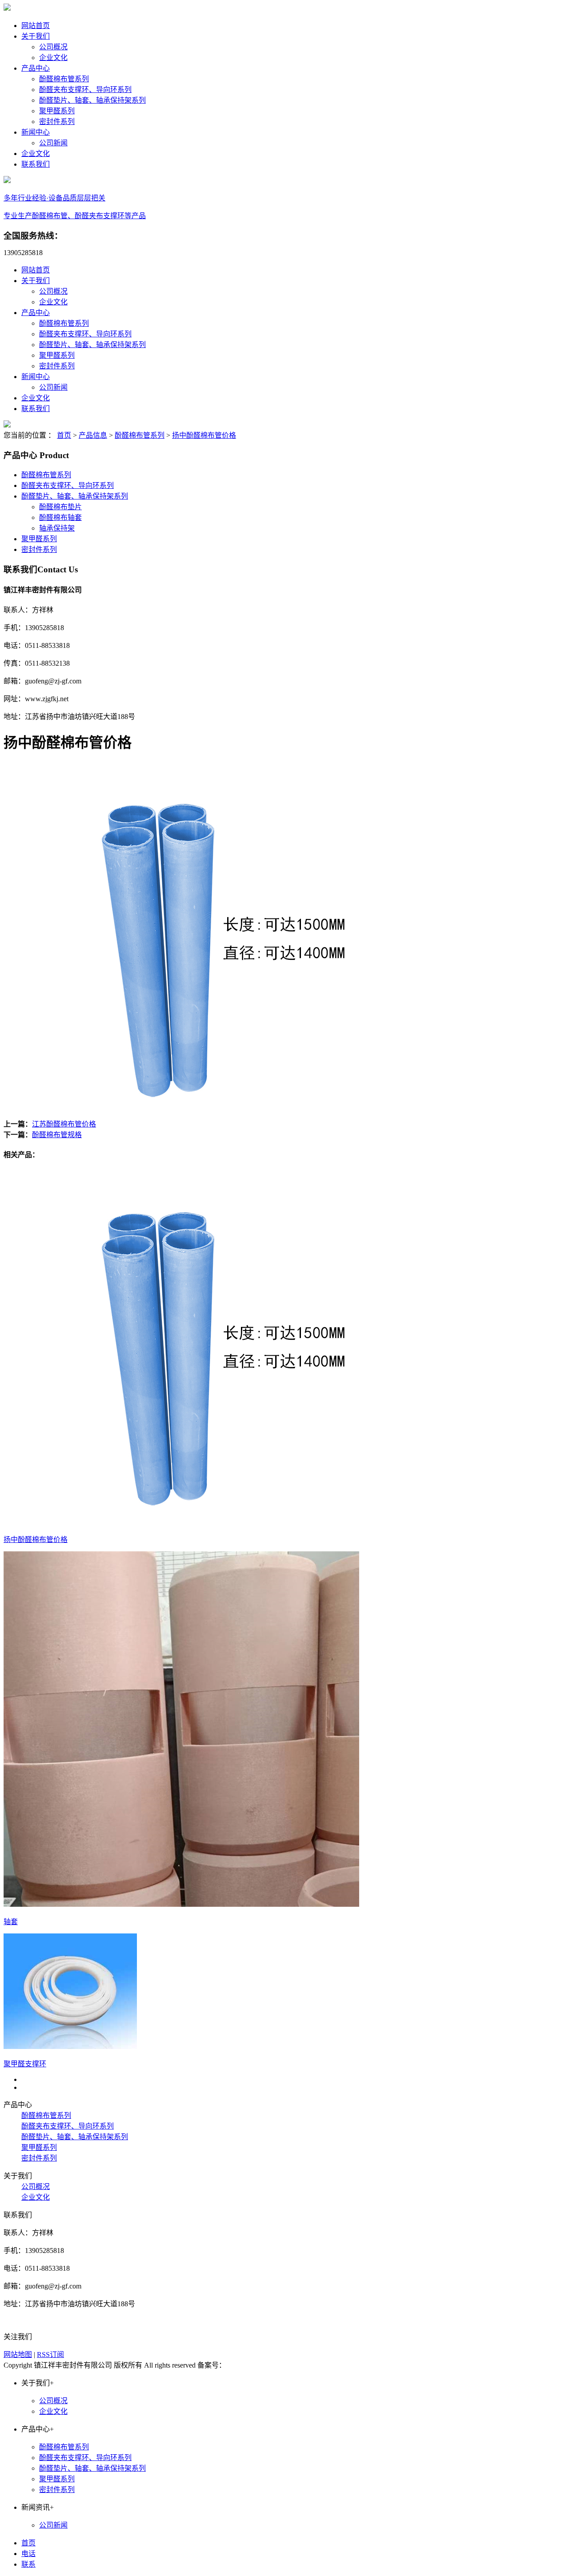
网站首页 (36, 26)
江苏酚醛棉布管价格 (64, 1124)
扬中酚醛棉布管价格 (204, 435)
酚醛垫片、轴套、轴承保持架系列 (92, 100)
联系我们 (36, 164)
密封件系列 (57, 122)
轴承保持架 (57, 528)
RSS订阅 (50, 2354)
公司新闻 (53, 143)
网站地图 (18, 2354)
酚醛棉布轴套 (60, 517)
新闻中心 (36, 132)
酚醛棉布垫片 (60, 507)
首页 (64, 435)
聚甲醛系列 (57, 111)
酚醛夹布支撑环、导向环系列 (85, 90)
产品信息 (93, 435)
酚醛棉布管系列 (64, 79)
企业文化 (53, 58)
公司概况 (53, 47)
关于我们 (36, 36)
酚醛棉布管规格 (57, 1135)
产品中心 (36, 68)
